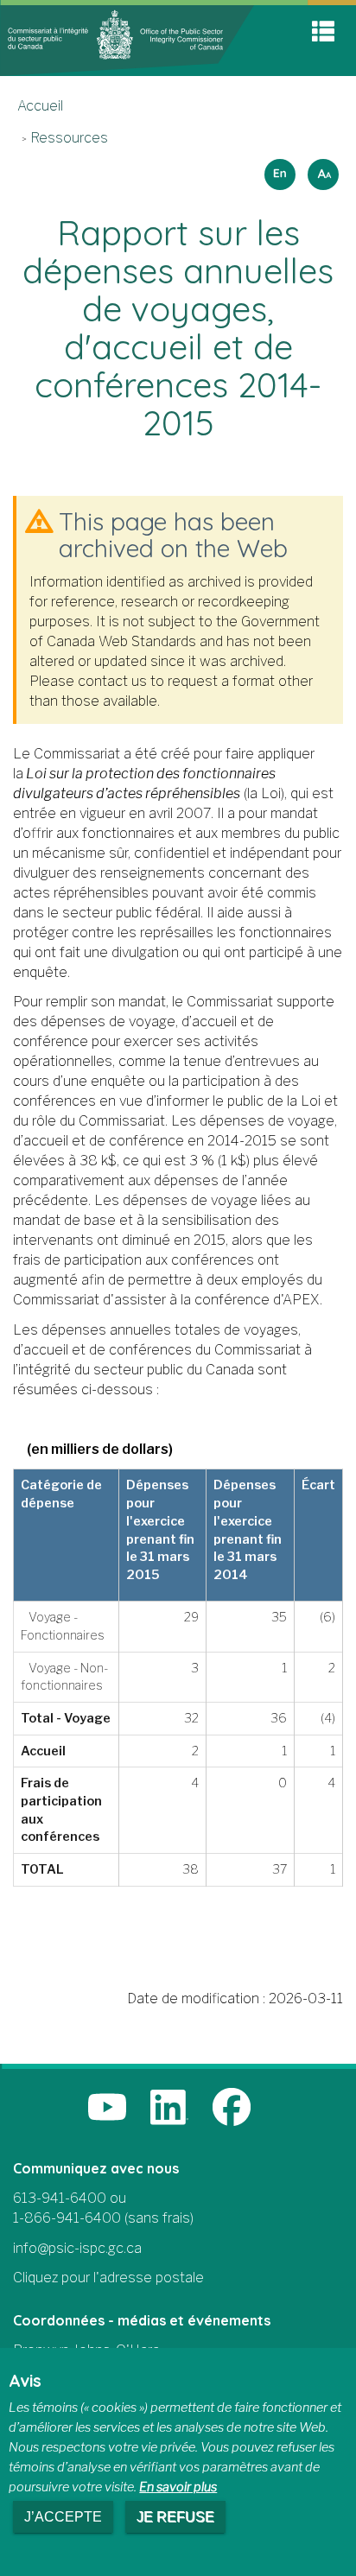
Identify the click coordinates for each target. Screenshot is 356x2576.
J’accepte (63, 2517)
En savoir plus (178, 2487)
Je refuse (175, 2517)
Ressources (69, 138)
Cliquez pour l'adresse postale (108, 2278)
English (277, 169)
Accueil (40, 106)
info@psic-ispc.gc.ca (77, 2248)
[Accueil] (127, 39)
